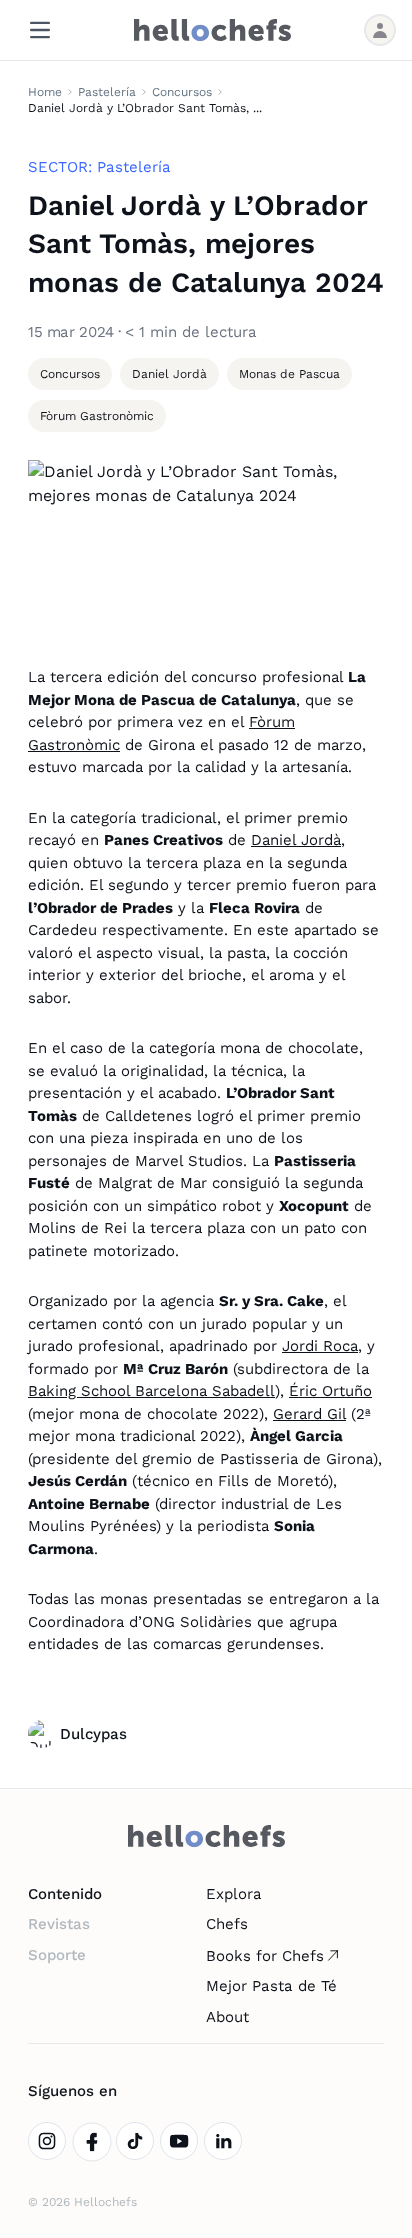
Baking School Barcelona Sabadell (151, 1391)
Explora (234, 1894)
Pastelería (107, 92)
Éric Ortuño (330, 1391)
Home (45, 92)
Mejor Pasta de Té (271, 1986)
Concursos (182, 92)
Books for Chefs (265, 1956)
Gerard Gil (309, 1414)
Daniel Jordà (296, 840)
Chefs (227, 1924)
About (227, 2017)
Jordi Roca (320, 1346)
